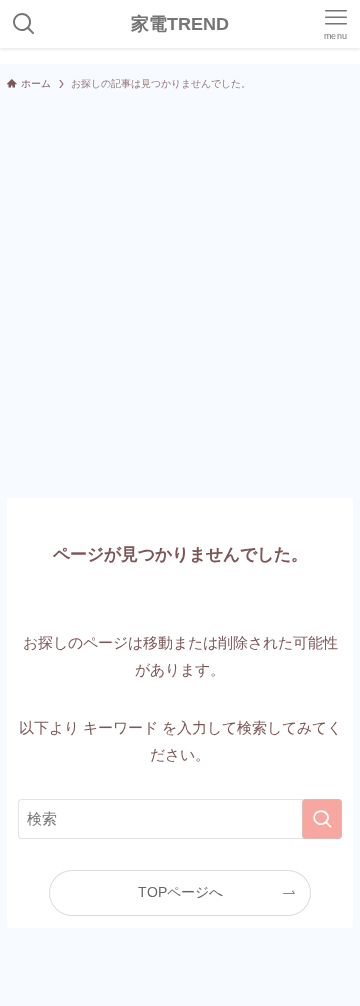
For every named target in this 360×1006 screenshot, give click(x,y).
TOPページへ (180, 892)
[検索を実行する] (322, 819)
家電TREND (180, 24)
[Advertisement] (180, 294)
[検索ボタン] (24, 24)
